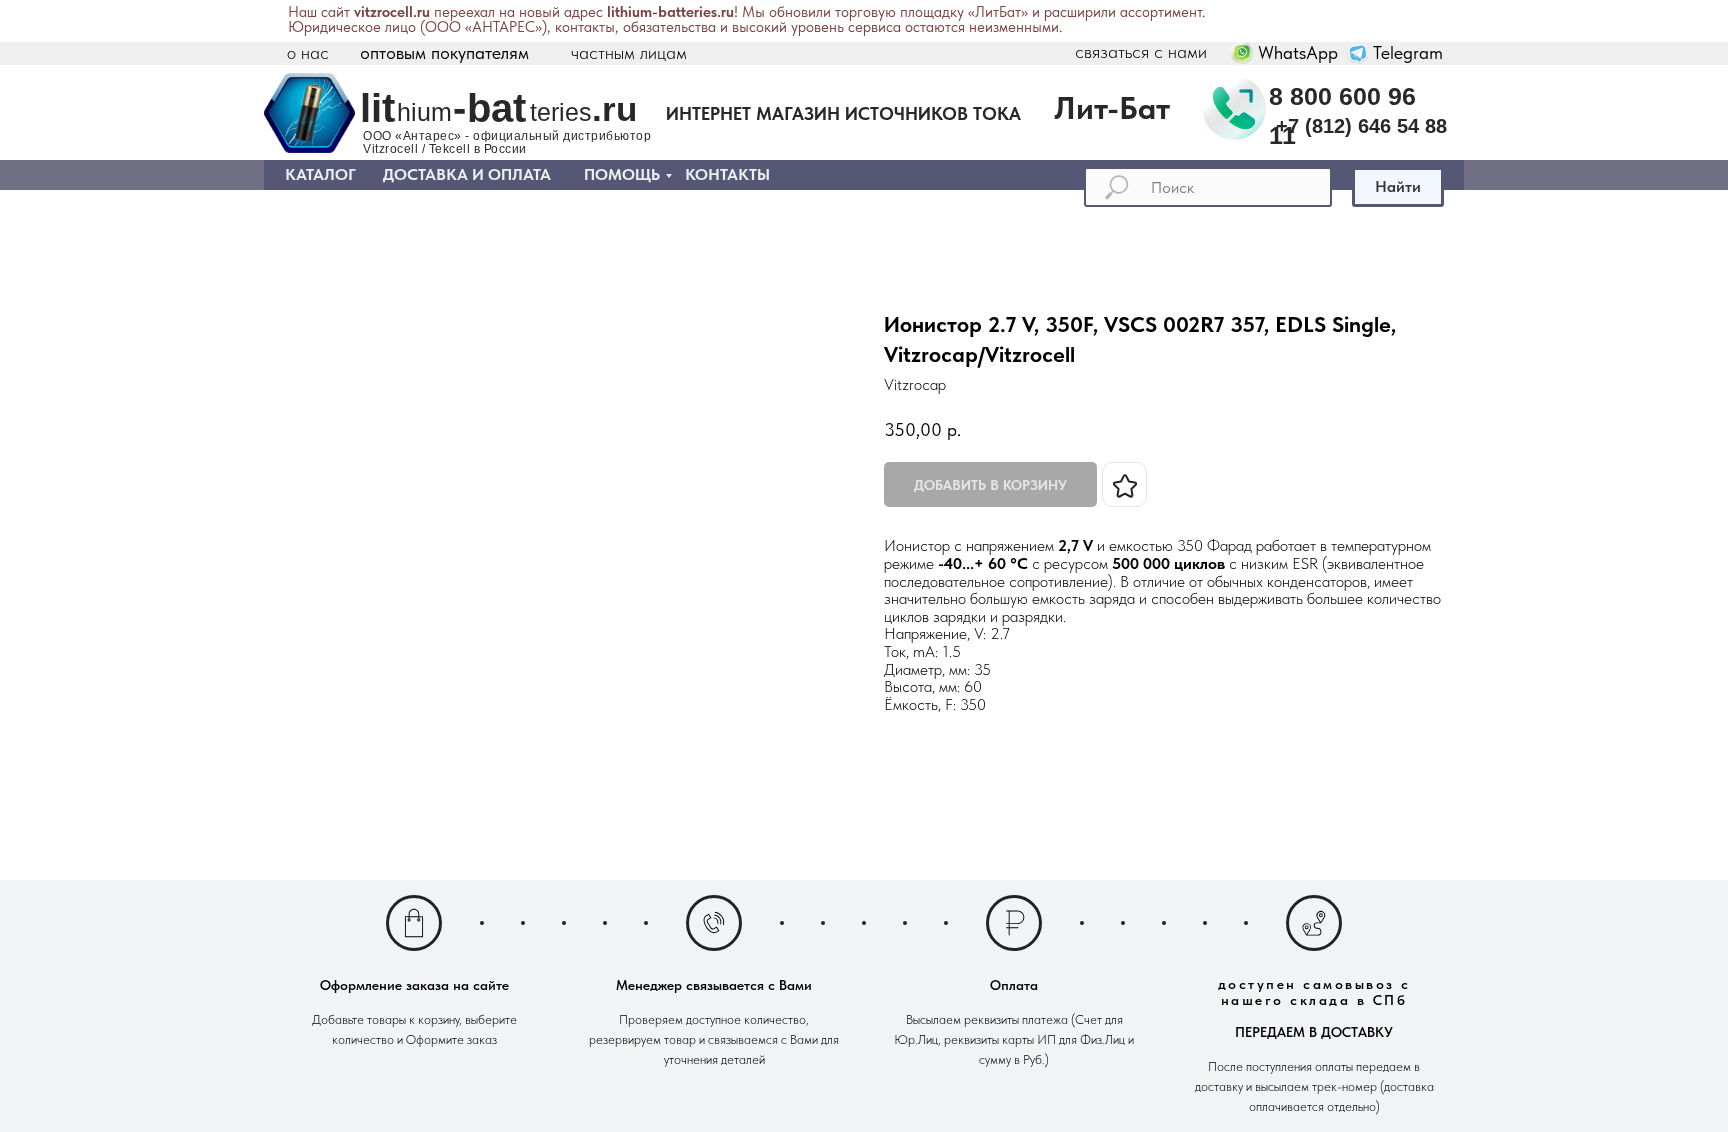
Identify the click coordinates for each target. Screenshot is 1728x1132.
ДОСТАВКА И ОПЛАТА (467, 174)
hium (424, 112)
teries (561, 112)
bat (496, 108)
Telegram (1408, 52)
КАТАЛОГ (320, 174)
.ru (614, 108)
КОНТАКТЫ (727, 174)
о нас (308, 52)
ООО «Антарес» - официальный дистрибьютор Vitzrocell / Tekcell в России (507, 142)
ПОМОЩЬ (622, 174)
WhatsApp (1298, 52)
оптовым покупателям (444, 52)
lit (377, 108)
